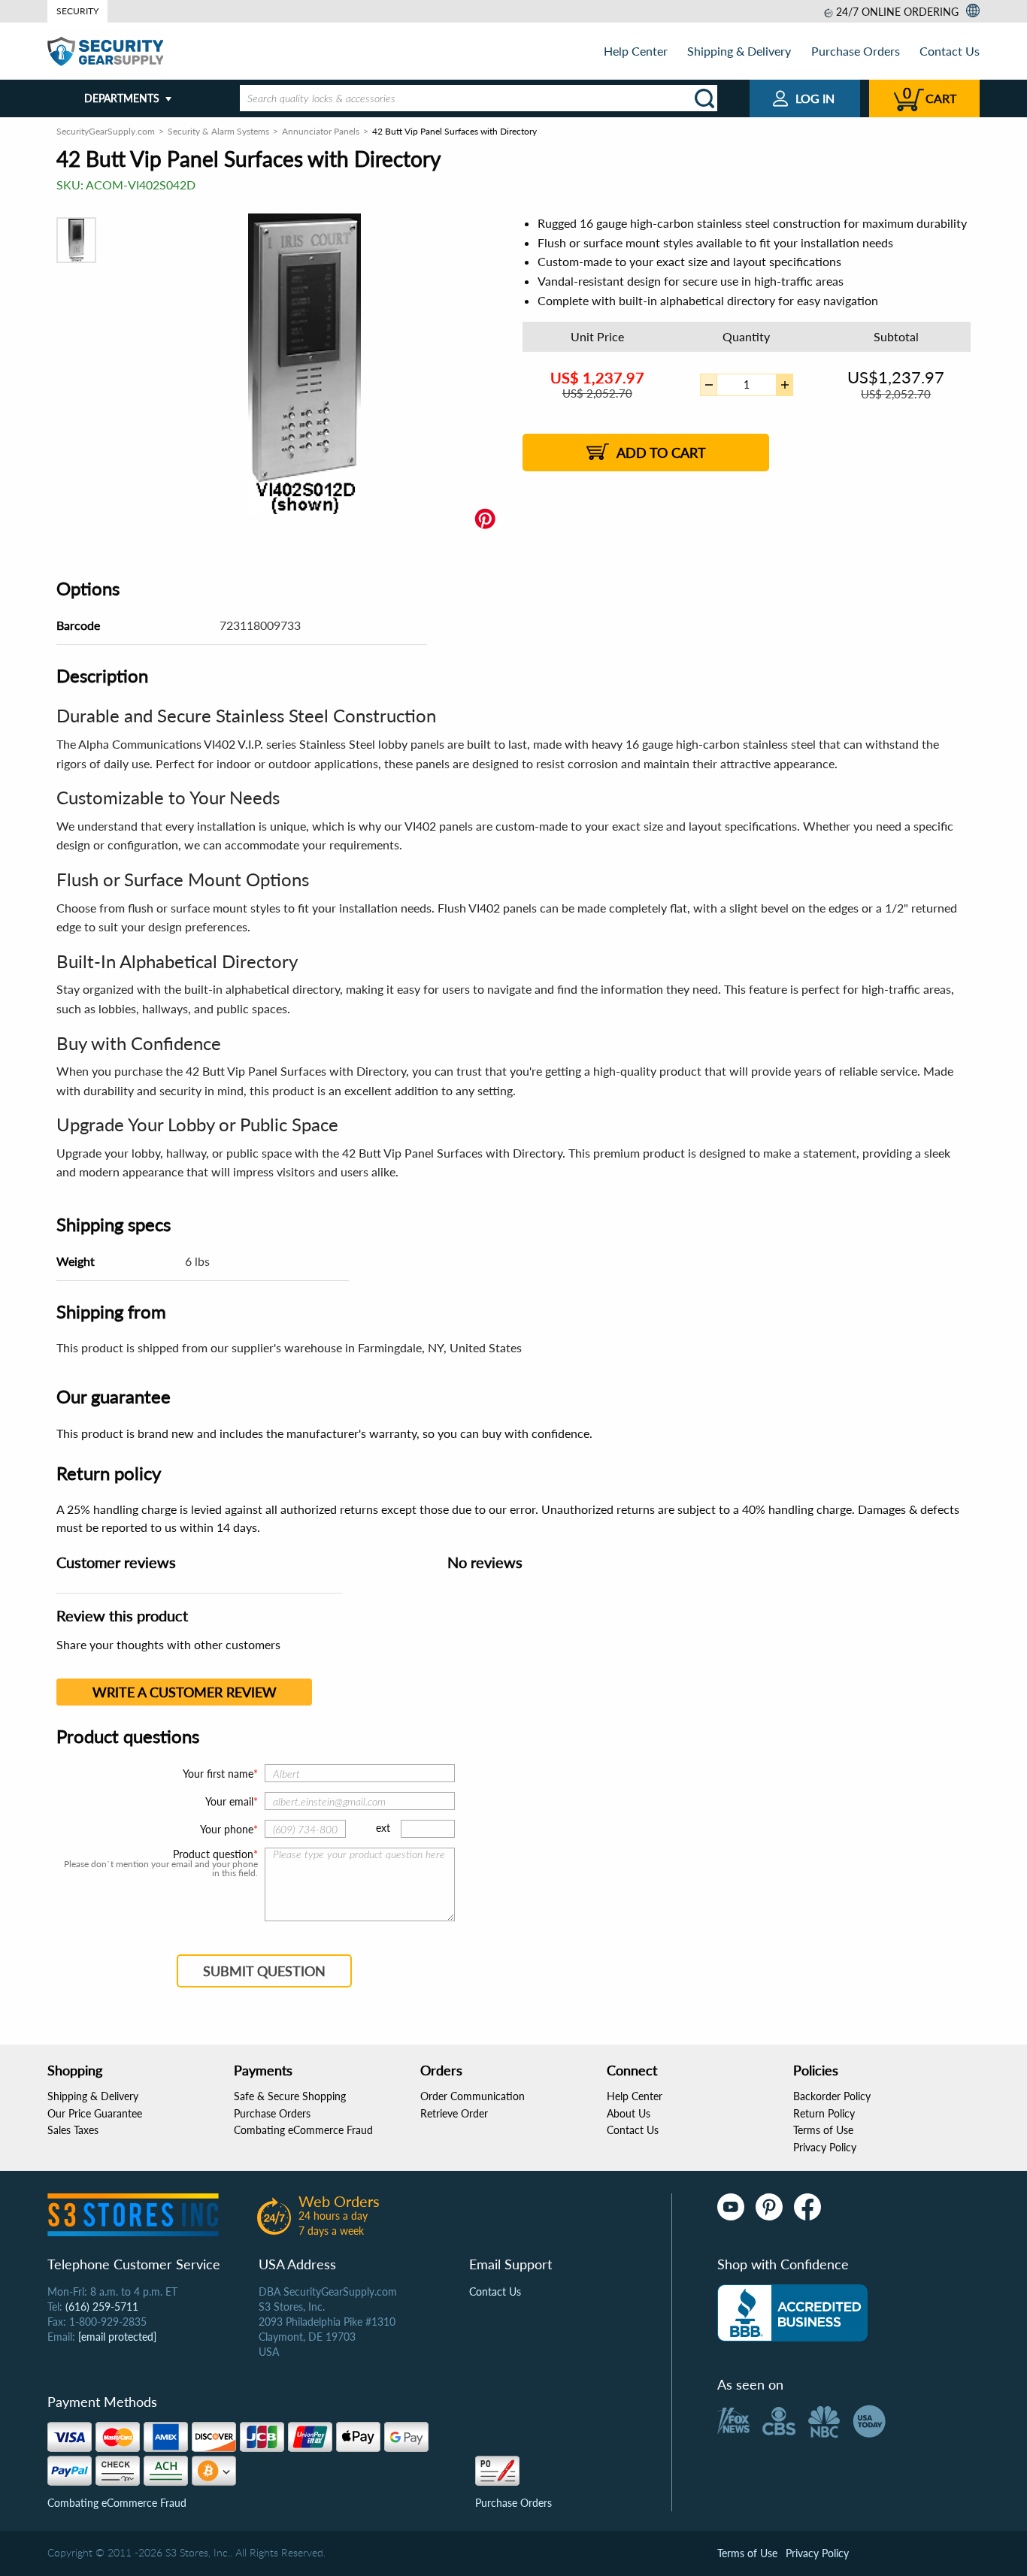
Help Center (636, 51)
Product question (213, 1854)
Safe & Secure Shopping (290, 2096)
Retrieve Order (454, 2113)
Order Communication (473, 2096)
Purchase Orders (856, 51)
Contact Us (950, 51)
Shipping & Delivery (739, 51)
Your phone (227, 1829)
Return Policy (824, 2113)
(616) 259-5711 (102, 2307)
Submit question (264, 1971)
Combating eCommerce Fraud (303, 2130)
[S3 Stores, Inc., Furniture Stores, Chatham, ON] (792, 2313)
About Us (629, 2113)
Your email (229, 1801)
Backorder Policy (832, 2096)
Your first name (218, 1774)
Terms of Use (823, 2130)
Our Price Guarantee (95, 2113)
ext (383, 1828)
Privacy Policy (825, 2147)
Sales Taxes (73, 2130)
